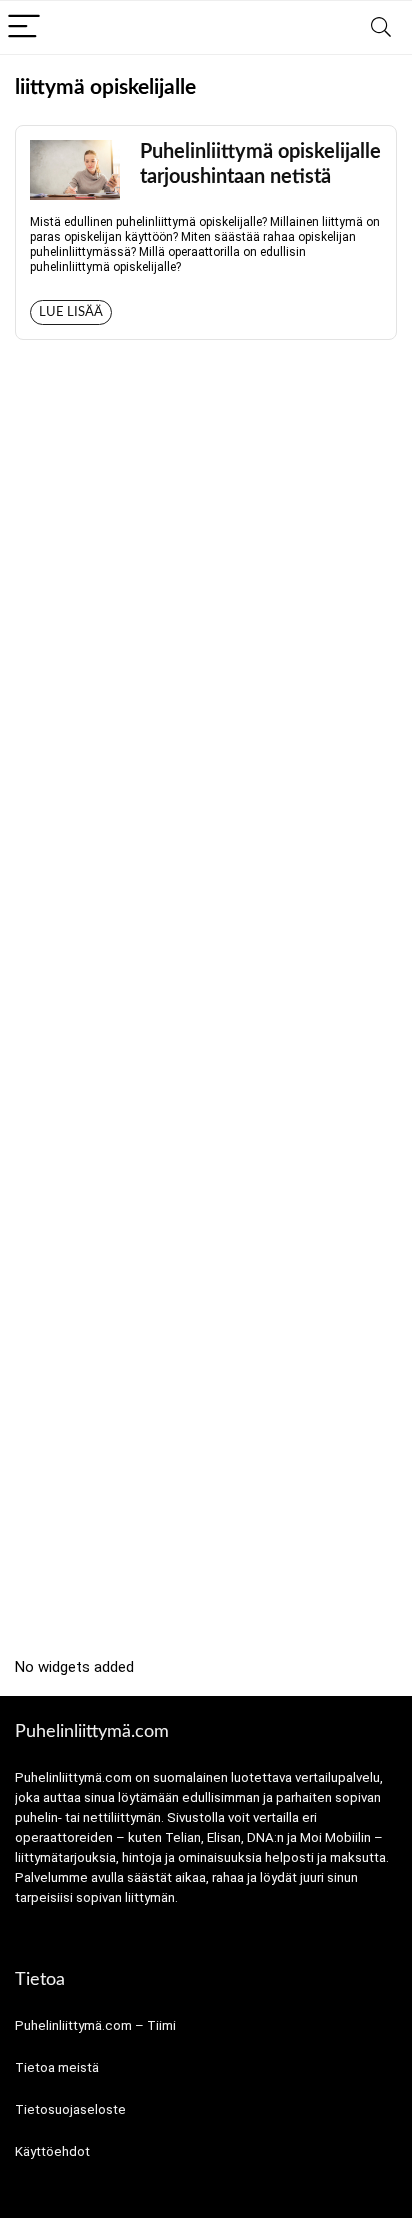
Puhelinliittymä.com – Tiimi (95, 2025)
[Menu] (24, 27)
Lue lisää (71, 312)
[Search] (381, 27)
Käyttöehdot (52, 2151)
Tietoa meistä (57, 2067)
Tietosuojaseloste (70, 2109)
